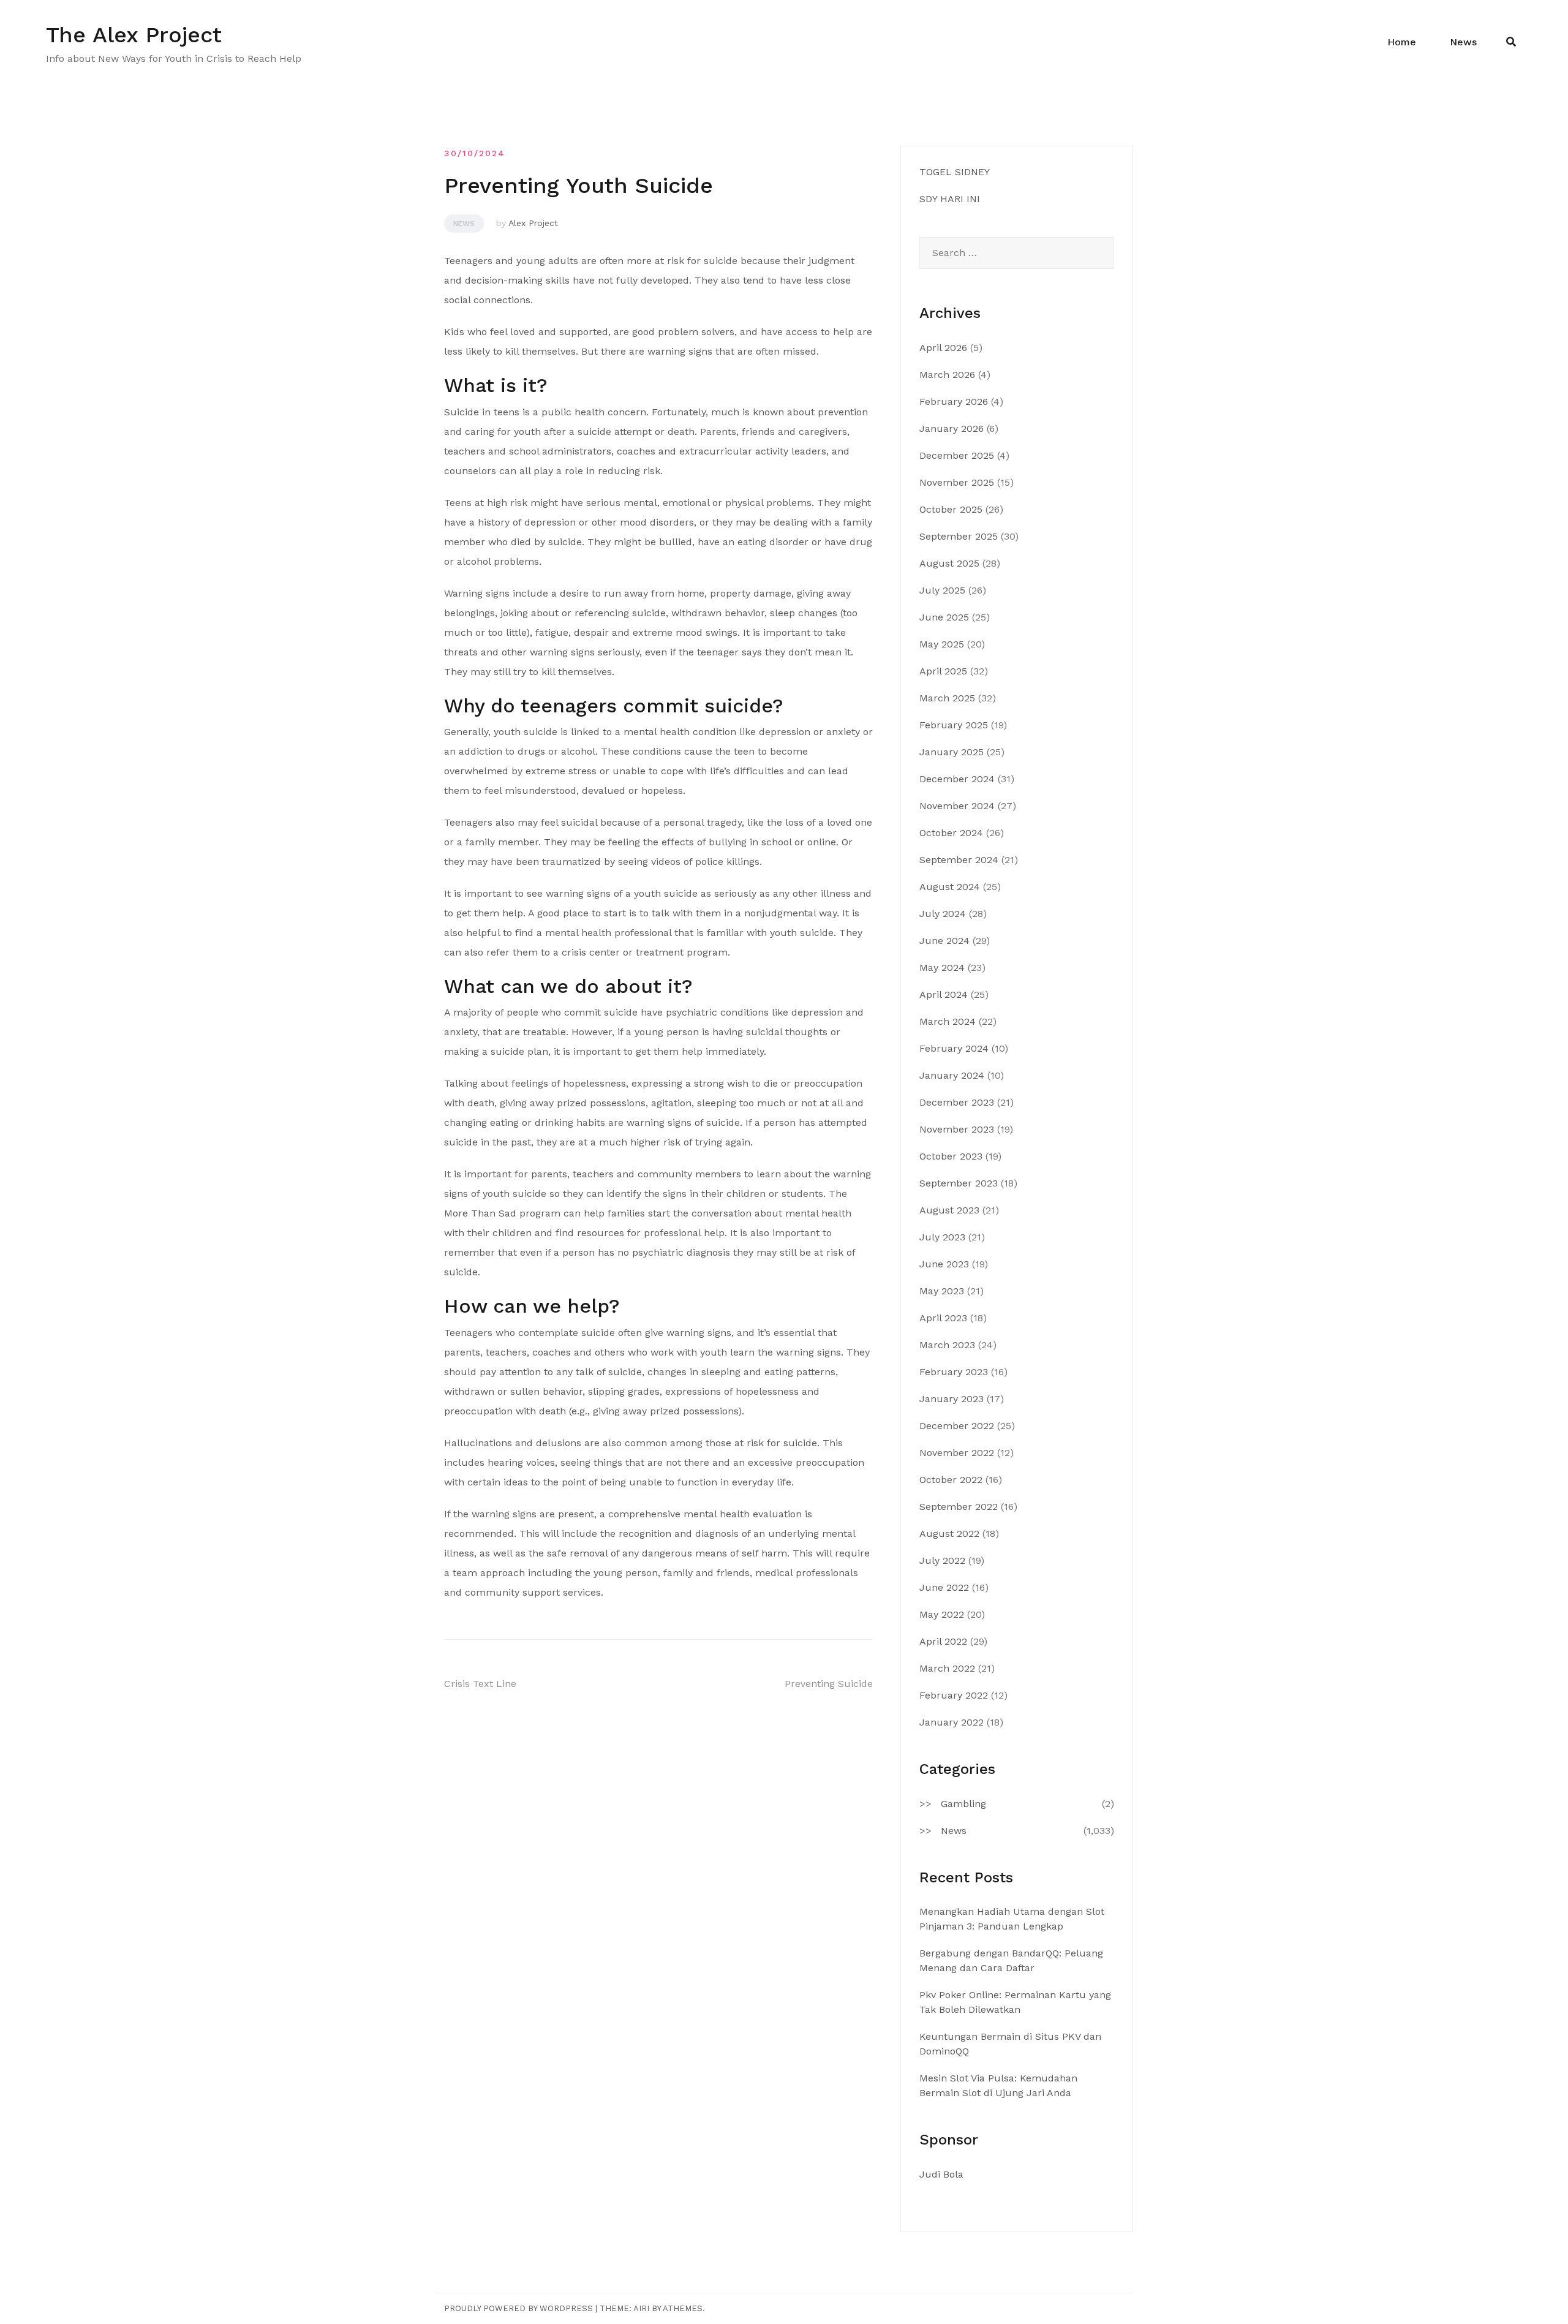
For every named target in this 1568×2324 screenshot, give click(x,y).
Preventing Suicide (829, 1684)
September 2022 (959, 1507)
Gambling (963, 1804)
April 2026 (943, 348)
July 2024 (943, 914)
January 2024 (952, 1075)
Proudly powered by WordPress (518, 2308)
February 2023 (954, 1372)
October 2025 (951, 509)
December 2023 (957, 1102)
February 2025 (954, 725)
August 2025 (949, 563)
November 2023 (957, 1129)
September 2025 (959, 536)
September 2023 (959, 1183)
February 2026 (954, 402)
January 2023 (952, 1399)
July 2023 (942, 1237)
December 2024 (957, 779)
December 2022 (957, 1426)
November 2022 (957, 1453)
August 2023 (949, 1210)
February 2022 (954, 1695)
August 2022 (949, 1534)
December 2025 (957, 455)
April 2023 (943, 1318)
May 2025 (942, 644)
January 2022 (952, 1722)
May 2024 (942, 968)
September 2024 (959, 860)
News (1463, 42)
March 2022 (947, 1668)
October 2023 (951, 1156)
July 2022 (942, 1560)
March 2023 (947, 1345)
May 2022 (942, 1614)
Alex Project (533, 223)
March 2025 (947, 698)
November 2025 (957, 482)
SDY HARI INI (950, 199)
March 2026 (947, 375)
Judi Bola (941, 2174)
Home (1402, 42)
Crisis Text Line (480, 1684)
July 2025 (942, 590)
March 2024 (948, 1021)
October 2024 (951, 833)
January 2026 (952, 428)
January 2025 (952, 752)
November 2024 (957, 806)
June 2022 (944, 1587)
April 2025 (943, 671)
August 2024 (950, 887)
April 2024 (944, 994)
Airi (641, 2308)
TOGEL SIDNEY (955, 172)
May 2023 (942, 1291)
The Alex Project (134, 35)
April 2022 (943, 1641)
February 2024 (954, 1048)
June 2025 (944, 617)
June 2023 (944, 1264)
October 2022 (951, 1480)
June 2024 (944, 941)
